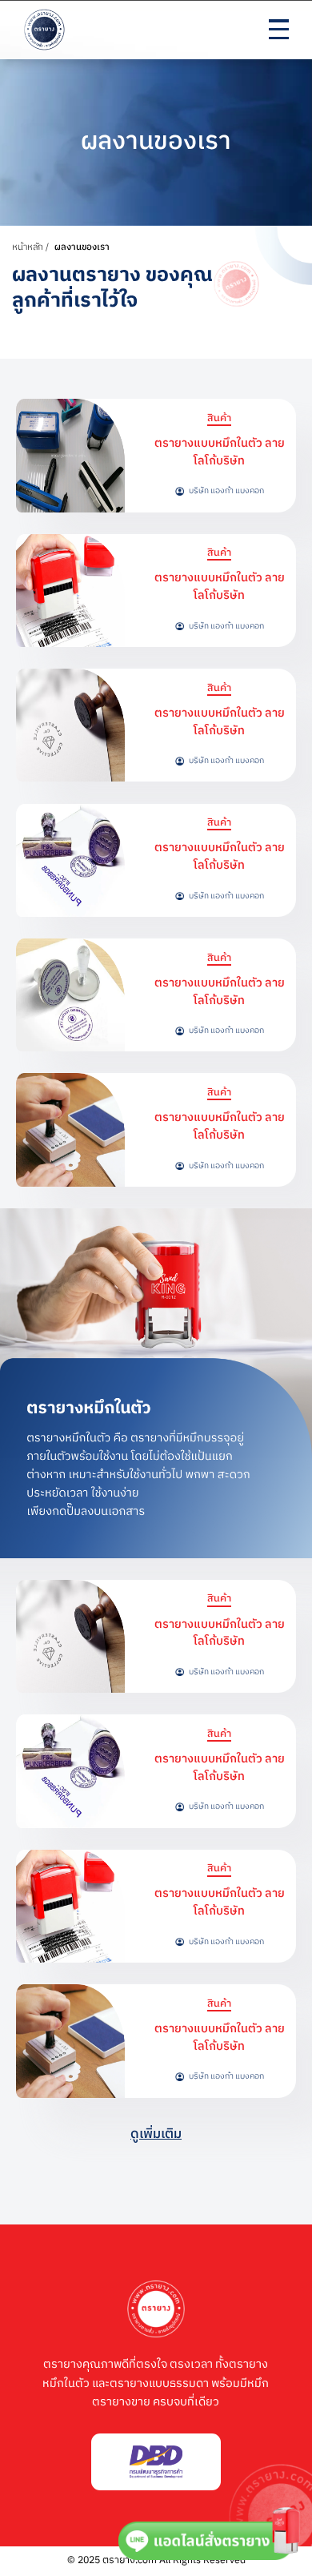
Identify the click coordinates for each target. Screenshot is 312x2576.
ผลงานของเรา (82, 247)
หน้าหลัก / (32, 247)
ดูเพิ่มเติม (156, 2134)
